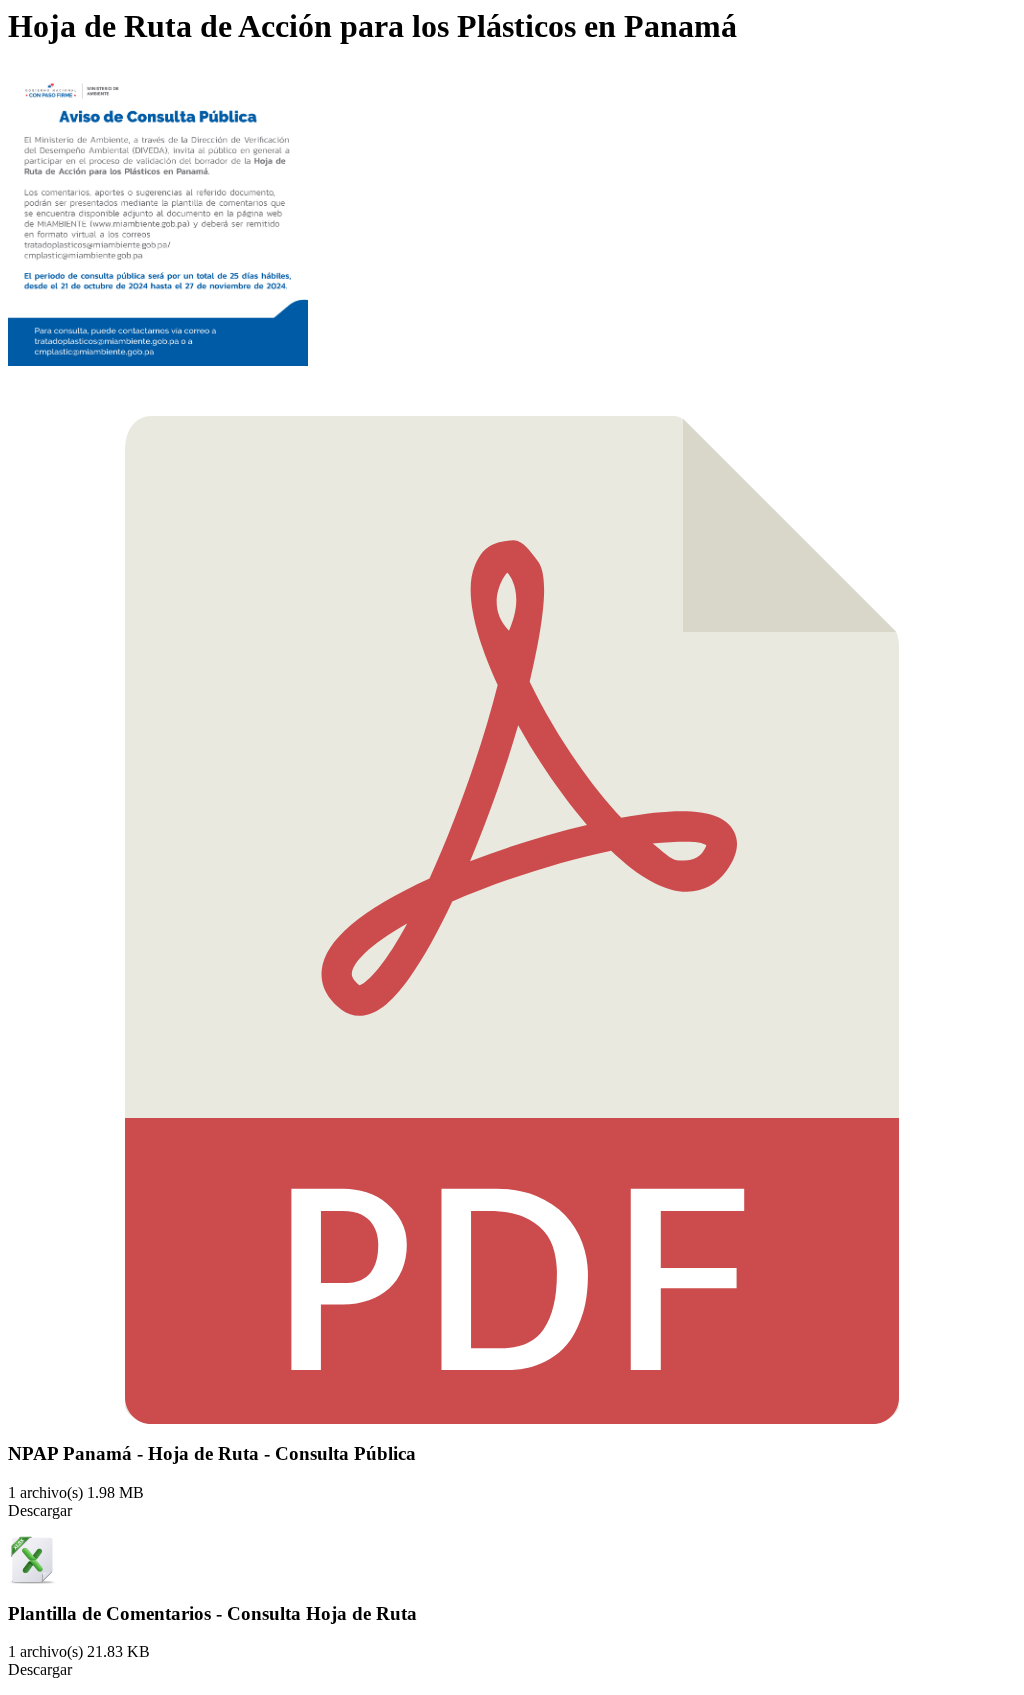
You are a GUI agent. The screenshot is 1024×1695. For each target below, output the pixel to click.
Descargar (40, 1510)
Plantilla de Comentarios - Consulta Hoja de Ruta (212, 1613)
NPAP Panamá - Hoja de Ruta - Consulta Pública (212, 1453)
